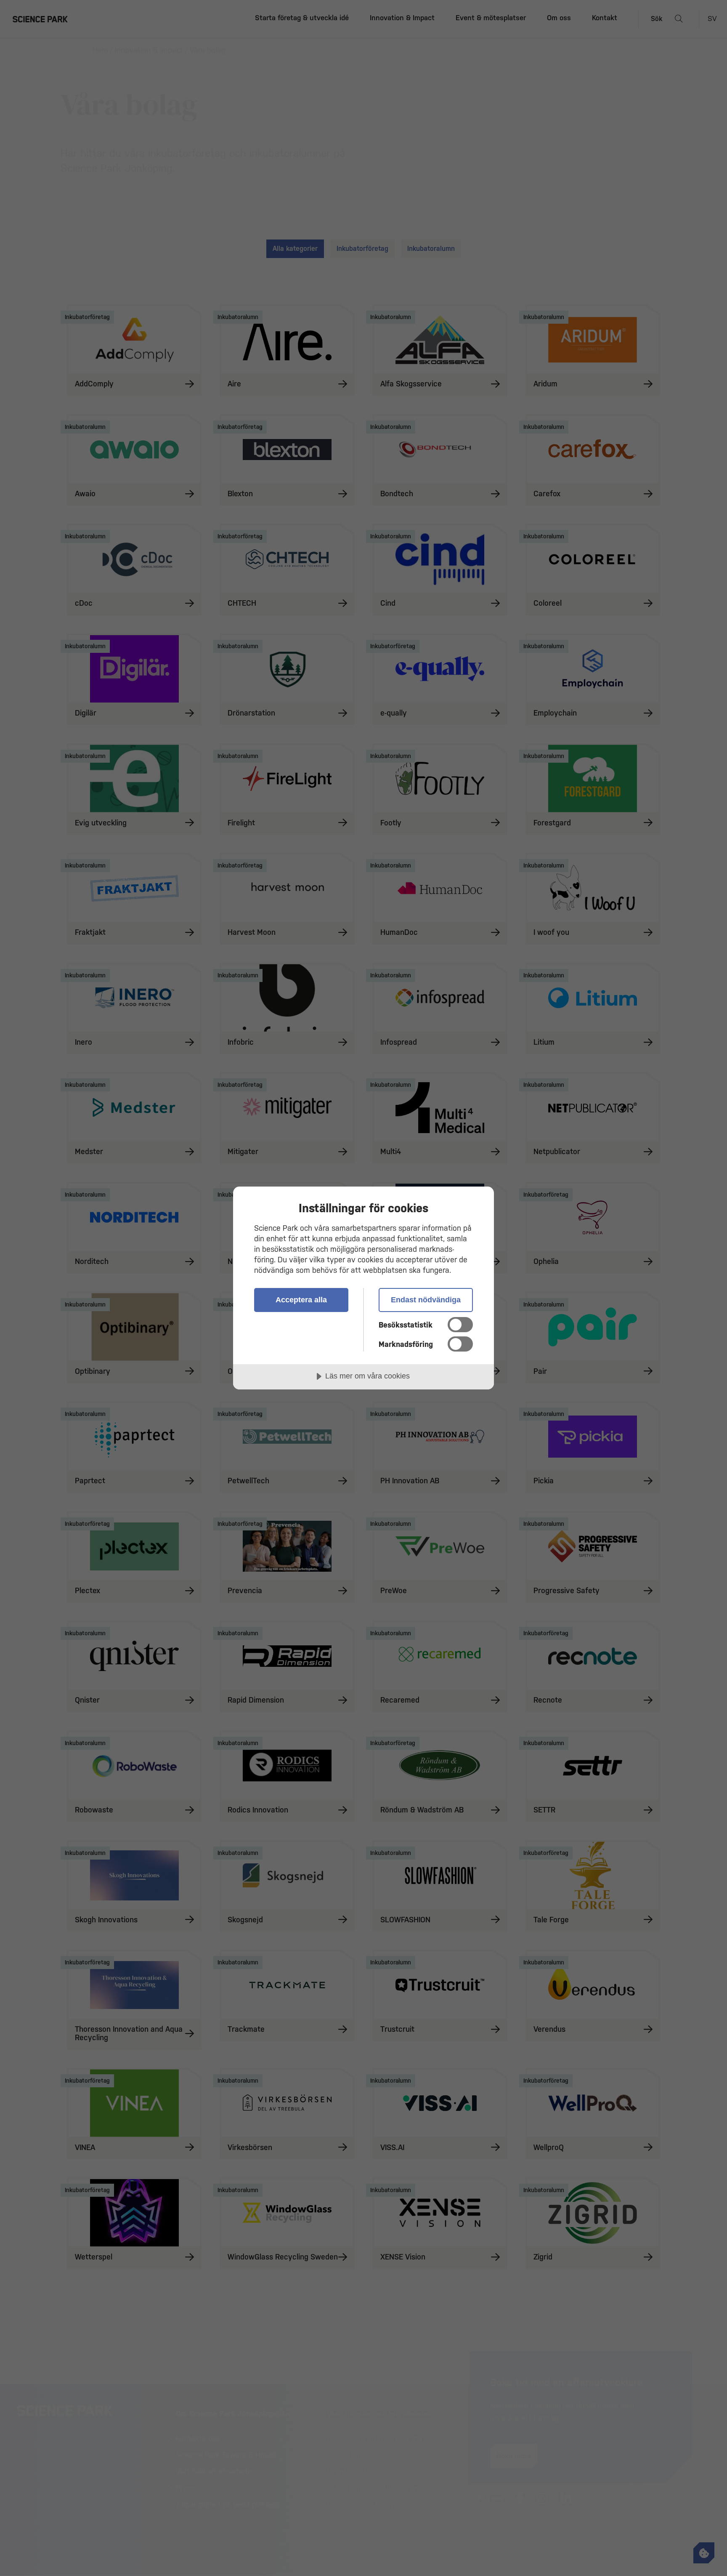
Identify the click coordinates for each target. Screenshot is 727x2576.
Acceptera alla (301, 1300)
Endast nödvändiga (426, 1300)
